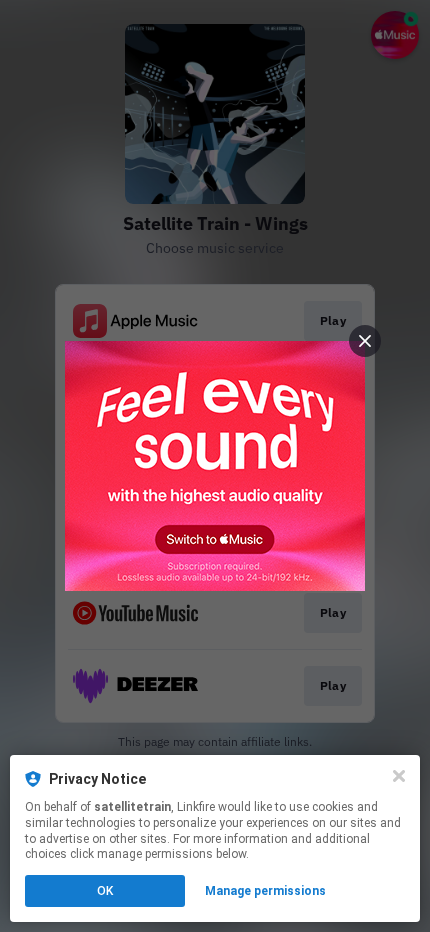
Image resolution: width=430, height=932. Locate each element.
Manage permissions (265, 891)
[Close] (399, 776)
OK (105, 891)
